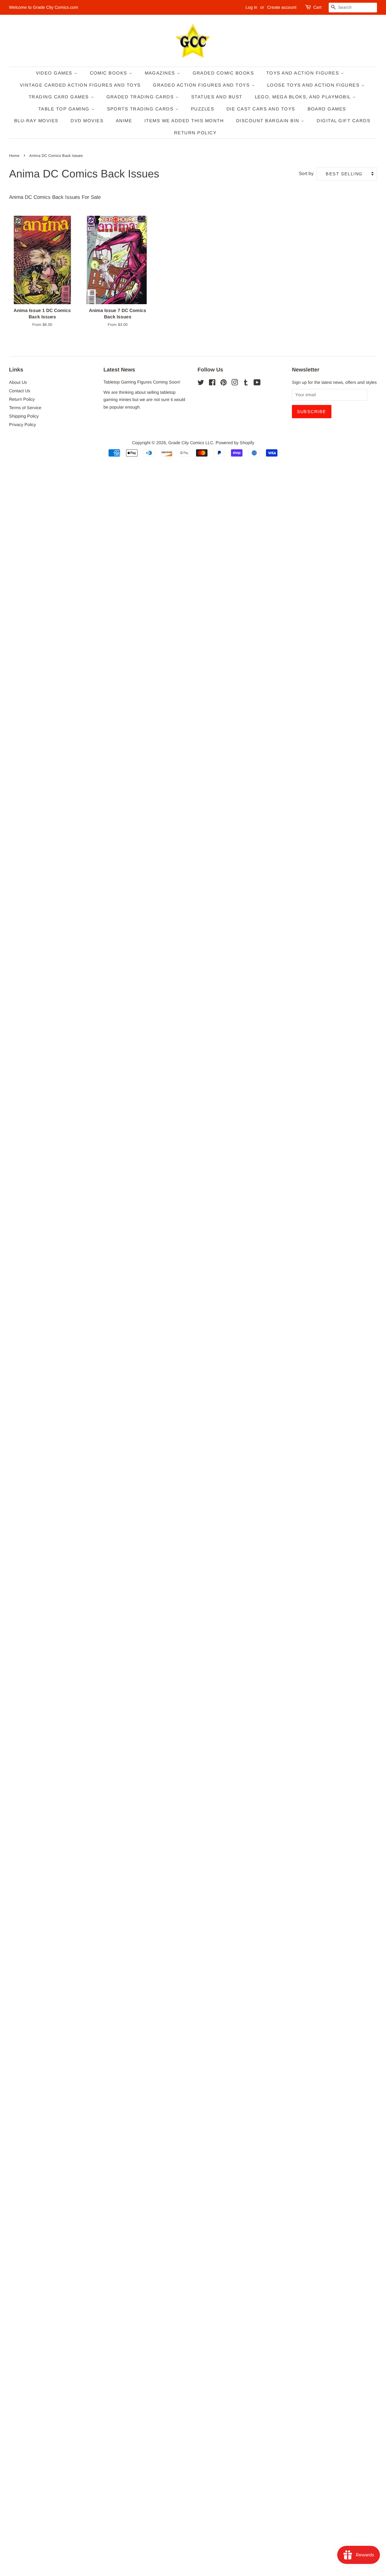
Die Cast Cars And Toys (261, 109)
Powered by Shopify (235, 443)
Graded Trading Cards (141, 97)
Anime (124, 121)
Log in (251, 7)
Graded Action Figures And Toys (202, 85)
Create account (282, 7)
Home (14, 156)
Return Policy (195, 133)
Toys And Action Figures (304, 73)
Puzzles (203, 109)
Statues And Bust (217, 97)
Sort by (306, 173)
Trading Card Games (60, 97)
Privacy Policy (22, 425)
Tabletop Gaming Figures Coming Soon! (142, 382)
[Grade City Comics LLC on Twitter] (201, 384)
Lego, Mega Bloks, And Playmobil (304, 97)
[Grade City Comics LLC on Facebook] (212, 384)
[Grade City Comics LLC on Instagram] (235, 384)
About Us (18, 382)
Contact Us (20, 391)
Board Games (327, 109)
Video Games (55, 73)
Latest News (119, 370)
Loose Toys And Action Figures (314, 85)
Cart (317, 7)
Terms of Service (25, 408)
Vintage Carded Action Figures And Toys (80, 85)
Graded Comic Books (223, 73)
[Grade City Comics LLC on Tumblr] (246, 384)
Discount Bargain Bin (269, 121)
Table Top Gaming (65, 109)
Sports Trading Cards (141, 109)
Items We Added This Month (184, 121)
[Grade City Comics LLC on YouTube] (257, 384)
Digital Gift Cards (343, 121)
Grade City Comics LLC (191, 443)
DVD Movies (87, 121)
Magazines (161, 73)
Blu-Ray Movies (36, 121)
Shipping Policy (24, 416)
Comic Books (109, 73)
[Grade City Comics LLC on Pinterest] (223, 384)
